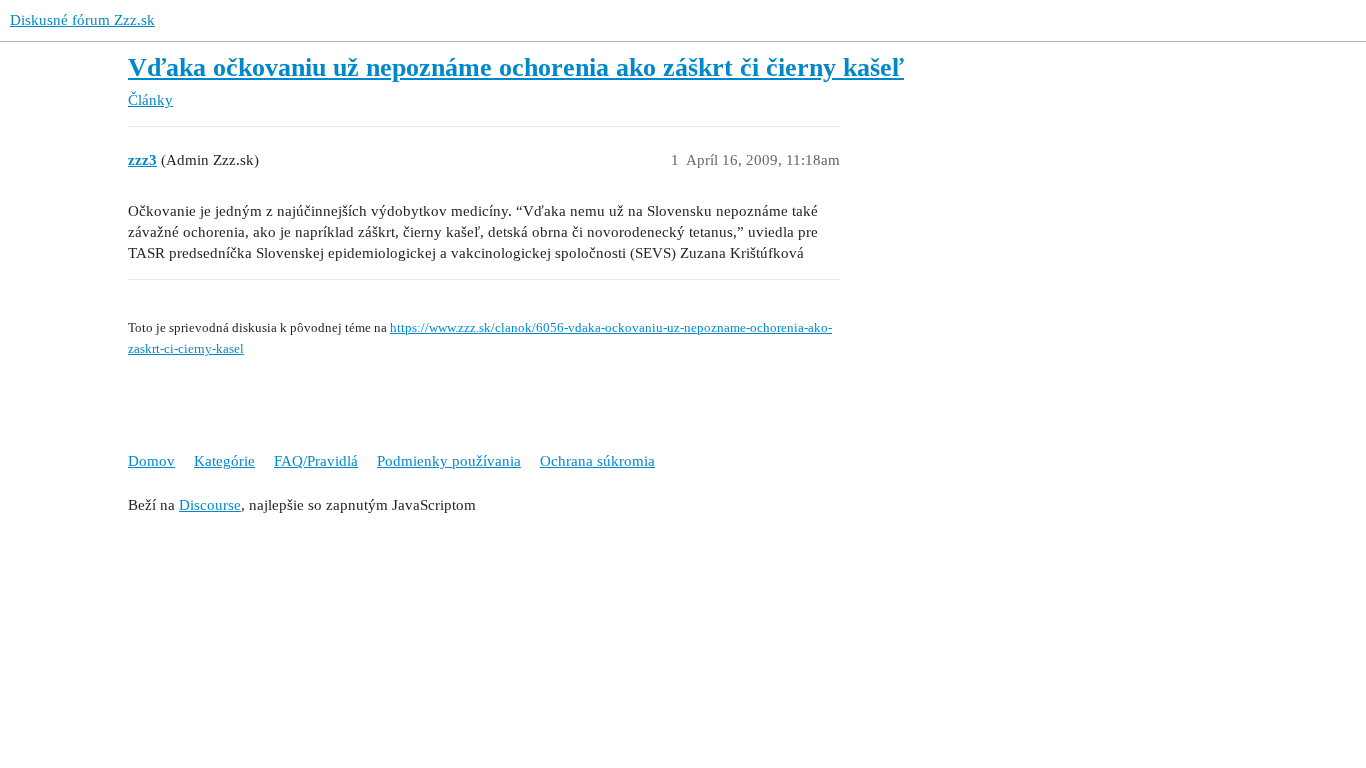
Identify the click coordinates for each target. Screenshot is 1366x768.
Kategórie (224, 461)
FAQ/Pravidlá (316, 461)
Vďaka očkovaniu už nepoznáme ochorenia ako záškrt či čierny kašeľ (516, 67)
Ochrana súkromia (597, 461)
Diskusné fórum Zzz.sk (82, 20)
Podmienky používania (449, 461)
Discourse (210, 505)
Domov (151, 461)
